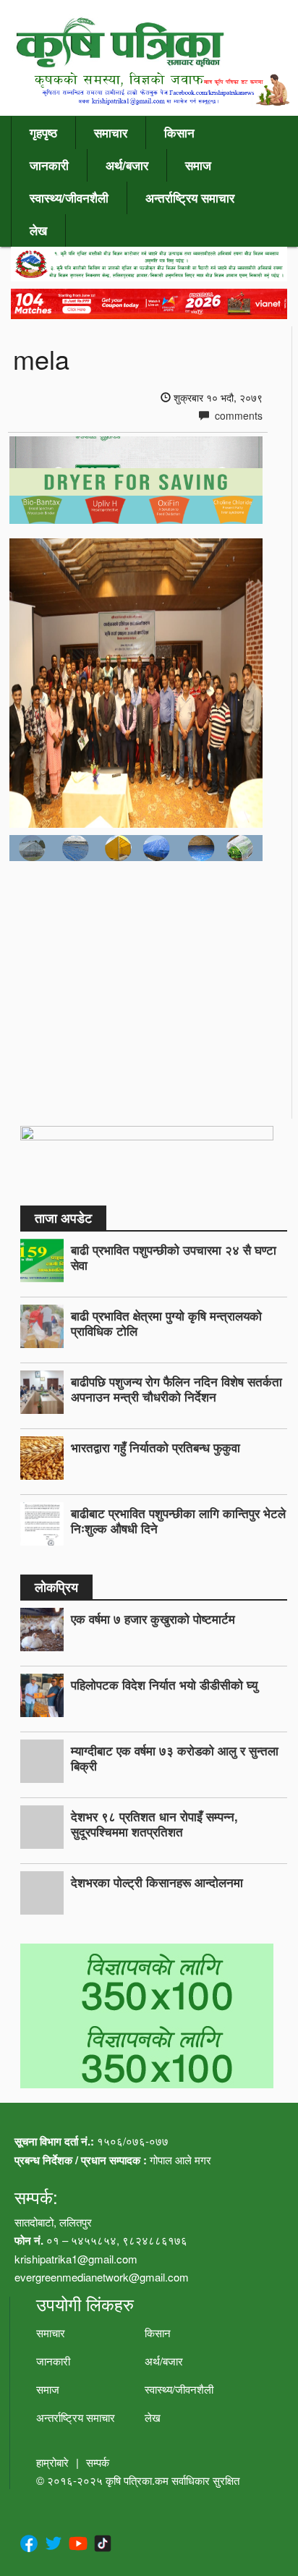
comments (237, 415)
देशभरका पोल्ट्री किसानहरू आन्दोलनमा (157, 1882)
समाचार (111, 132)
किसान (179, 132)
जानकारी (49, 165)
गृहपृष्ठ (43, 132)
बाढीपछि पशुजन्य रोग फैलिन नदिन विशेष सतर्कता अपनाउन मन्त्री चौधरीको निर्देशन (176, 1389)
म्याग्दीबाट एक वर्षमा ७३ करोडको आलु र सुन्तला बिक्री (175, 1758)
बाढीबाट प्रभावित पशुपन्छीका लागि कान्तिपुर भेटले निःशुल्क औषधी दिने (178, 1521)
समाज (198, 165)
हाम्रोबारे (52, 2462)
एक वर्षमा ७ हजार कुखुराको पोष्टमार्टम (153, 1619)
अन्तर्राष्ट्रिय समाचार (190, 198)
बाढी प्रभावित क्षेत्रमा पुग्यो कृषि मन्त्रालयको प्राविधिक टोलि (166, 1323)
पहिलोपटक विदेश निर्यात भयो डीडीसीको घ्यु (164, 1685)
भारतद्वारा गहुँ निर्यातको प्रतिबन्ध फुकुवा (156, 1447)
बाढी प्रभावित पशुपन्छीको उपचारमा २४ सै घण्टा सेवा (174, 1257)
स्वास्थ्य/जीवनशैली (69, 198)
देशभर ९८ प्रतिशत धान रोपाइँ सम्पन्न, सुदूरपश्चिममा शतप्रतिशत (154, 1824)
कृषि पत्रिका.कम (139, 2480)
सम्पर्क (98, 2462)
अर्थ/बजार (127, 165)
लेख (38, 230)
